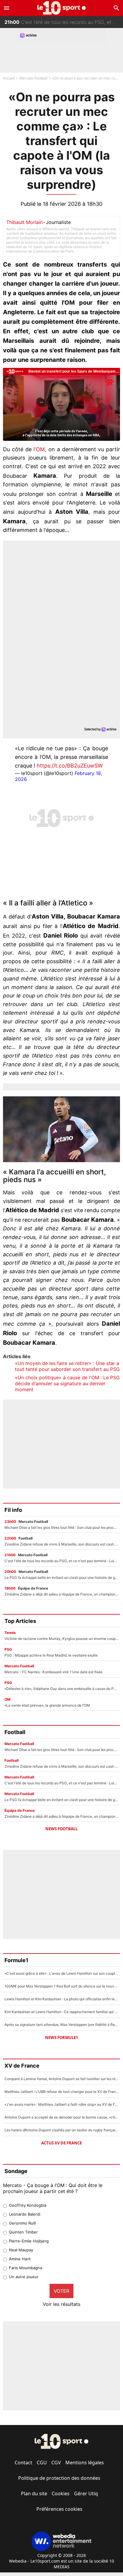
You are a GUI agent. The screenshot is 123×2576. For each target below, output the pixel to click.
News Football (61, 1829)
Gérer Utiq (86, 2493)
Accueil (9, 78)
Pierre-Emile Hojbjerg (29, 2241)
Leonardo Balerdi (25, 2214)
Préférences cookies (59, 2509)
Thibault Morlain (24, 222)
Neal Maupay (21, 2250)
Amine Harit (20, 2259)
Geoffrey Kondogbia (28, 2205)
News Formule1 (61, 2038)
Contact (23, 2463)
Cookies (61, 2493)
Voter (61, 2291)
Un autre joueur (24, 2277)
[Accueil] (62, 8)
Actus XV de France (61, 2143)
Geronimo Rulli (22, 2223)
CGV (56, 2463)
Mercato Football (33, 78)
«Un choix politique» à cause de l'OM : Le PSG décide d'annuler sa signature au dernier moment (67, 1383)
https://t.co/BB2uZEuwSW (70, 766)
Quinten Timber (23, 2232)
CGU (42, 2463)
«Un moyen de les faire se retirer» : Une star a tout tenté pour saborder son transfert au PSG (67, 1366)
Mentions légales (85, 2463)
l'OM (39, 449)
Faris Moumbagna (26, 2268)
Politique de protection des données (59, 2478)
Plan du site (34, 2493)
